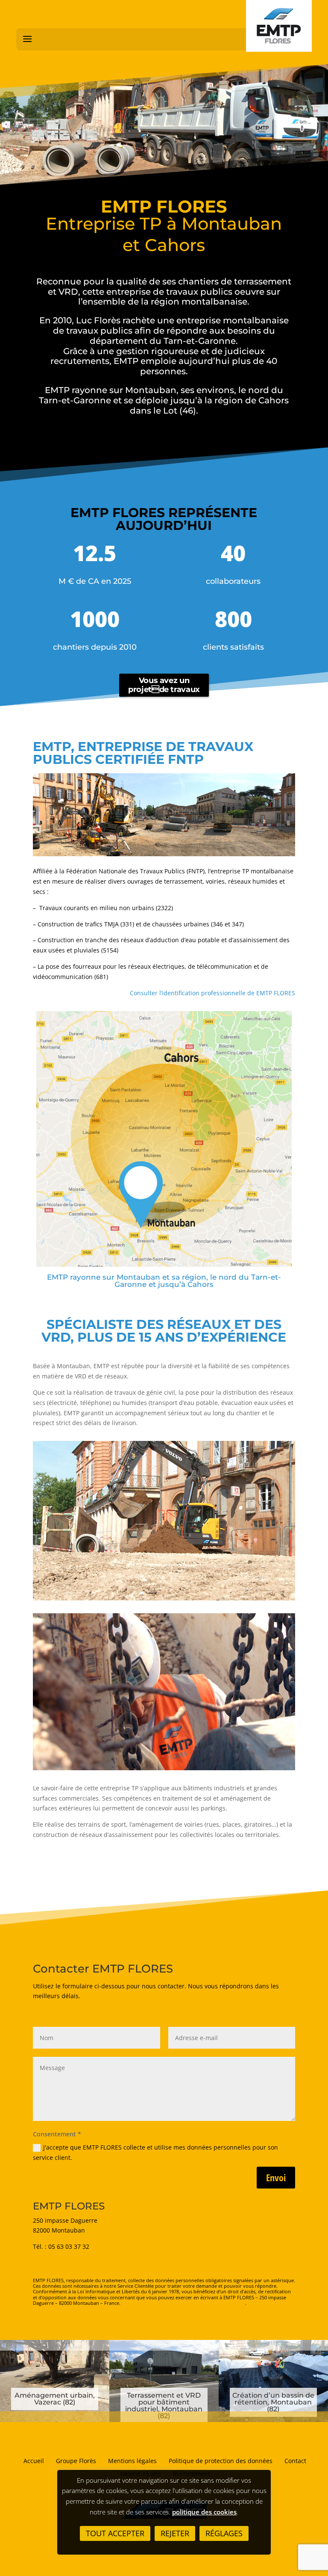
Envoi (276, 2177)
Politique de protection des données (221, 2461)
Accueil (34, 2461)
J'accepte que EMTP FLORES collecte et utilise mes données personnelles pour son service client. (155, 2152)
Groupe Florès (76, 2461)
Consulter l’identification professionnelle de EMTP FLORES (212, 993)
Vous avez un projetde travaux (164, 685)
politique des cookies (204, 2512)
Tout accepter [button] (115, 2533)
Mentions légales (132, 2461)
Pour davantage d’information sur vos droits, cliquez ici (183, 2303)
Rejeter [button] (175, 2533)
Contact (295, 2461)
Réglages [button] (224, 2533)
